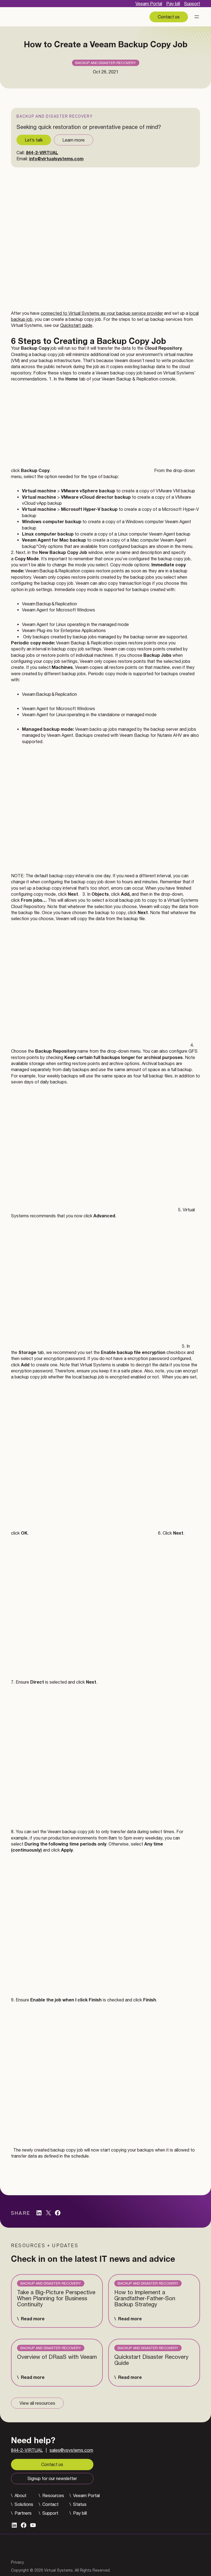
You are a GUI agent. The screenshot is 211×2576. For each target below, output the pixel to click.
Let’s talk (34, 140)
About (20, 2495)
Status (80, 2504)
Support (192, 4)
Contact (50, 2504)
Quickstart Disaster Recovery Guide (151, 2360)
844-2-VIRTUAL (42, 152)
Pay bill (173, 4)
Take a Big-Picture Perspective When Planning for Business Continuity (56, 2298)
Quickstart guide (76, 325)
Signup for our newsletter (52, 2478)
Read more (33, 2319)
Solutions (24, 2504)
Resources (53, 2495)
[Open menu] (197, 17)
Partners (23, 2513)
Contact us (169, 17)
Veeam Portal (149, 4)
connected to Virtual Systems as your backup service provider (102, 313)
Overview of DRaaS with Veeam (57, 2357)
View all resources (37, 2403)
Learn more (73, 140)
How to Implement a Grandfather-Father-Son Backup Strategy (145, 2298)
